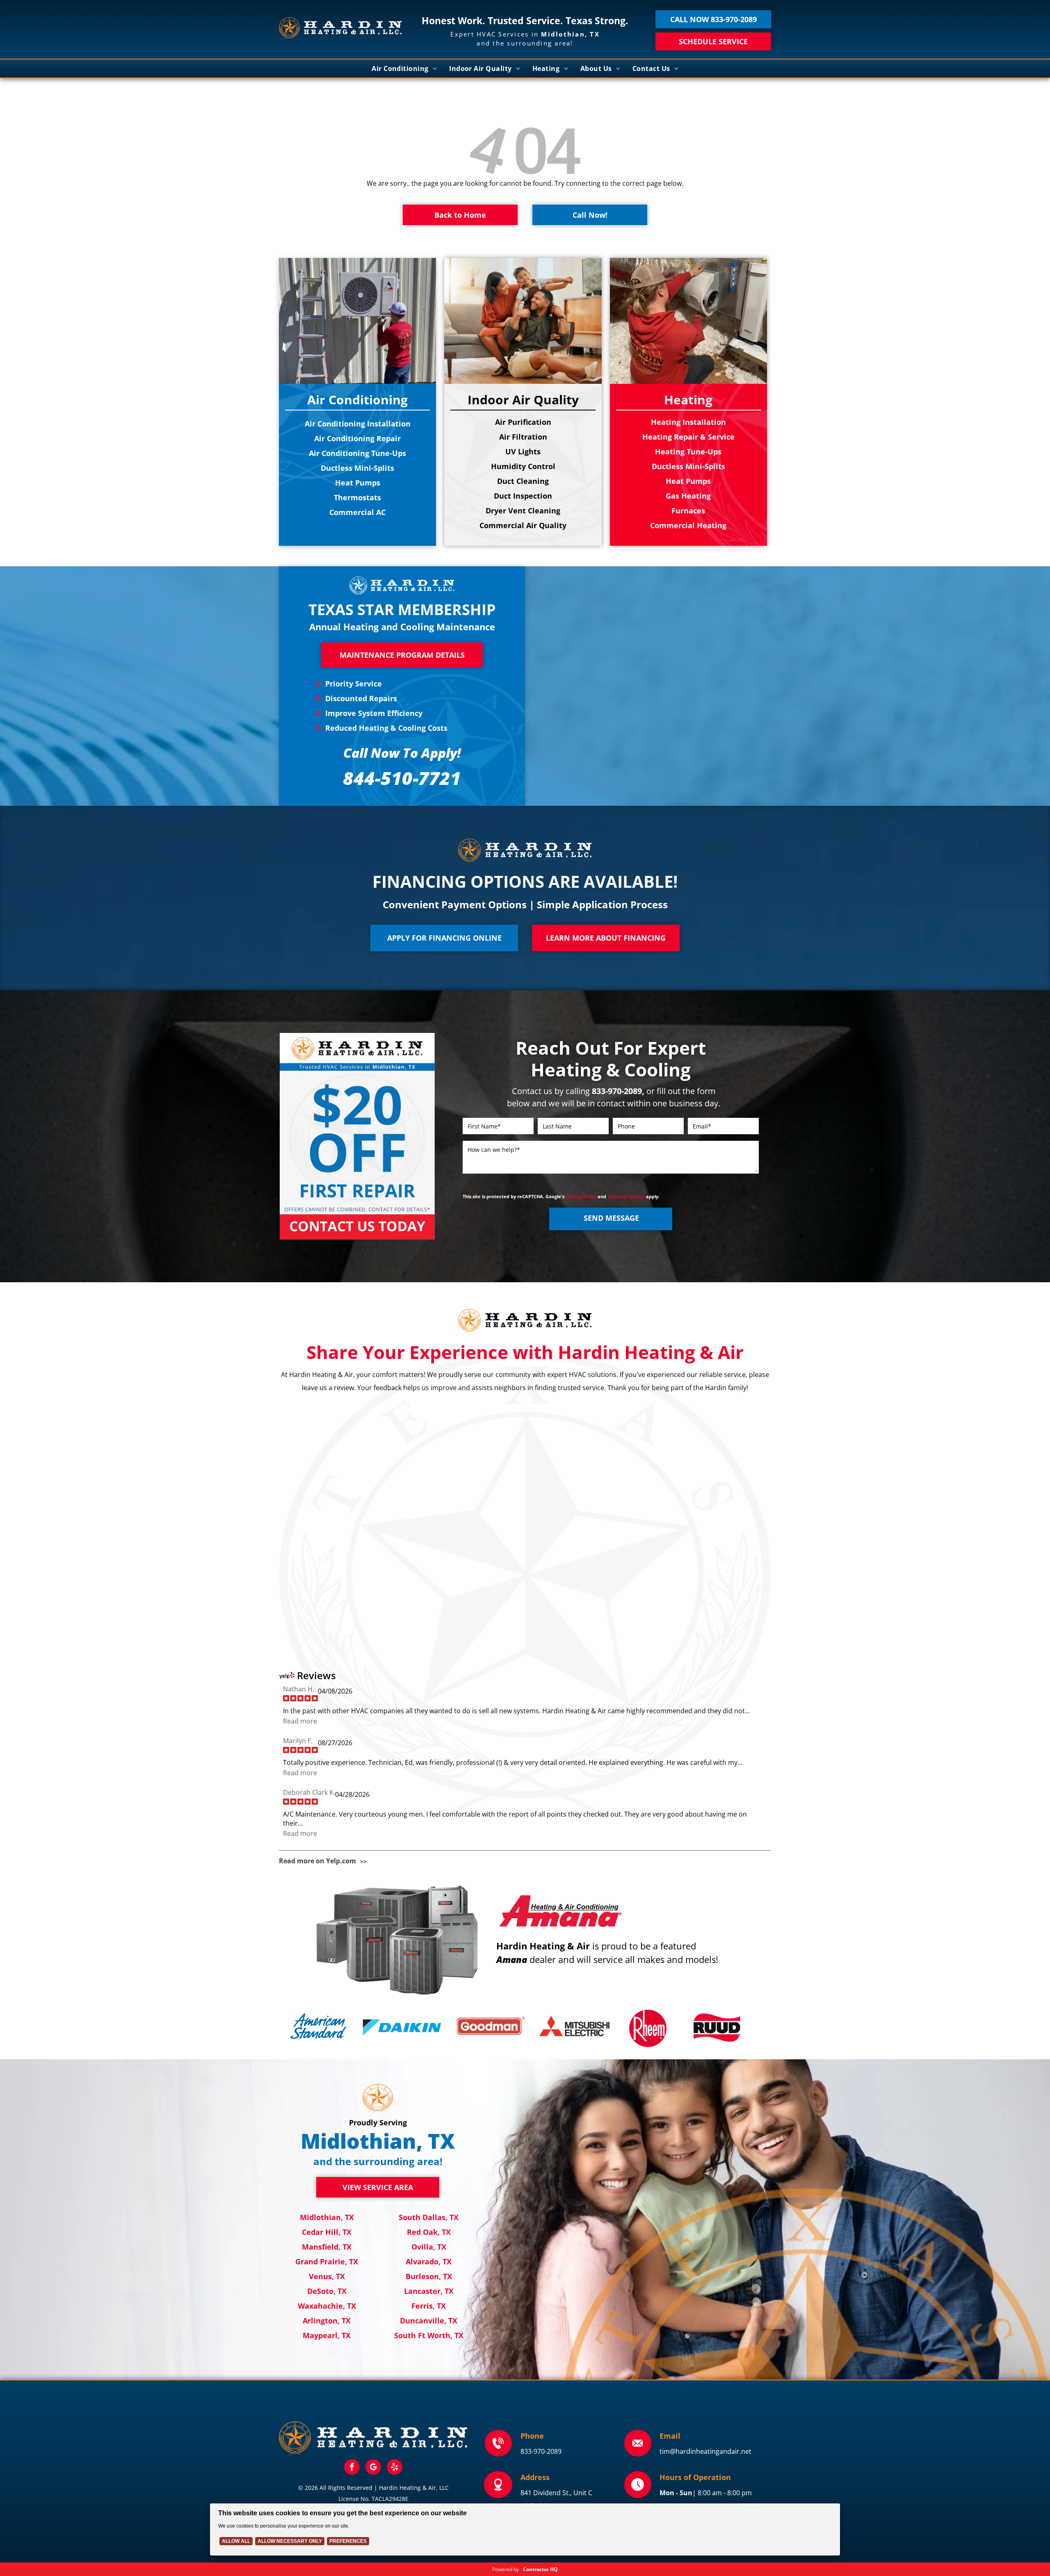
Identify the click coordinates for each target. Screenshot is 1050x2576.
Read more (300, 1721)
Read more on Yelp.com (317, 1861)
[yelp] (395, 2468)
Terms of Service (626, 1196)
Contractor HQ (540, 2569)
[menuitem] (404, 68)
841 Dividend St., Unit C (556, 2493)
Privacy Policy (581, 1196)
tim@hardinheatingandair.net (705, 2451)
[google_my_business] (373, 2468)
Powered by (506, 2569)
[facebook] (352, 2468)
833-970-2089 (541, 2451)
